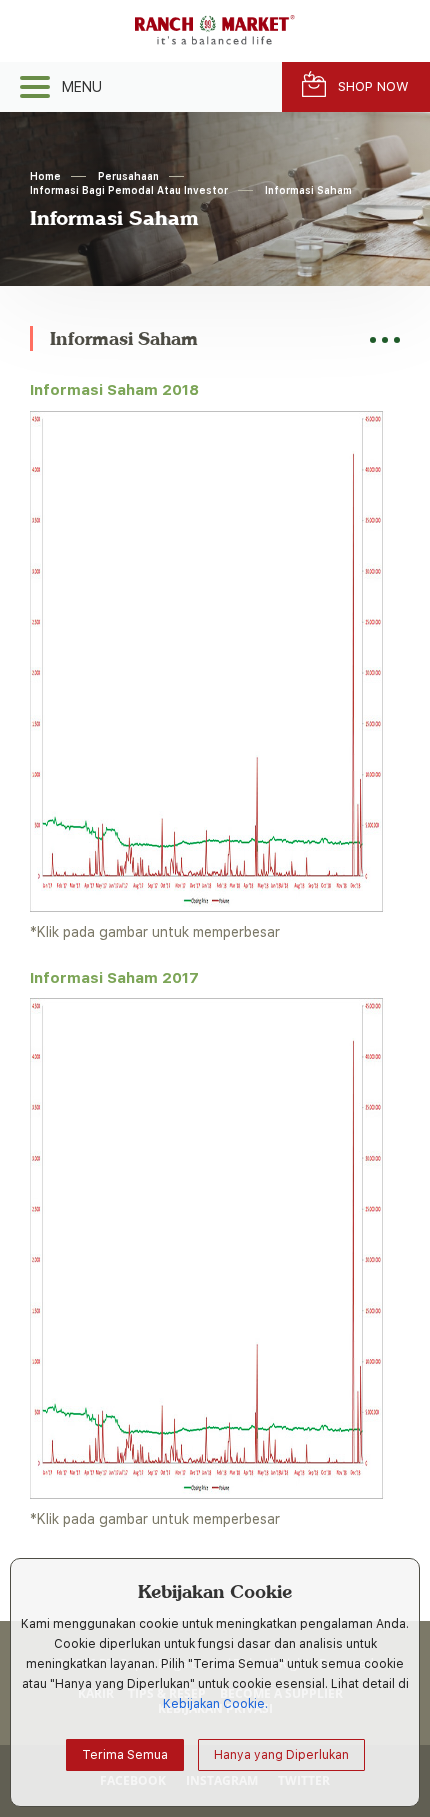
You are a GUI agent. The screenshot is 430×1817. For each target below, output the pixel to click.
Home (45, 176)
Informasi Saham (308, 190)
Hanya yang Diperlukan (281, 1755)
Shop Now (373, 86)
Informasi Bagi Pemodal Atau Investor (129, 190)
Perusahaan (128, 176)
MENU (82, 87)
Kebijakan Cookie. (215, 1704)
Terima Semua (125, 1755)
